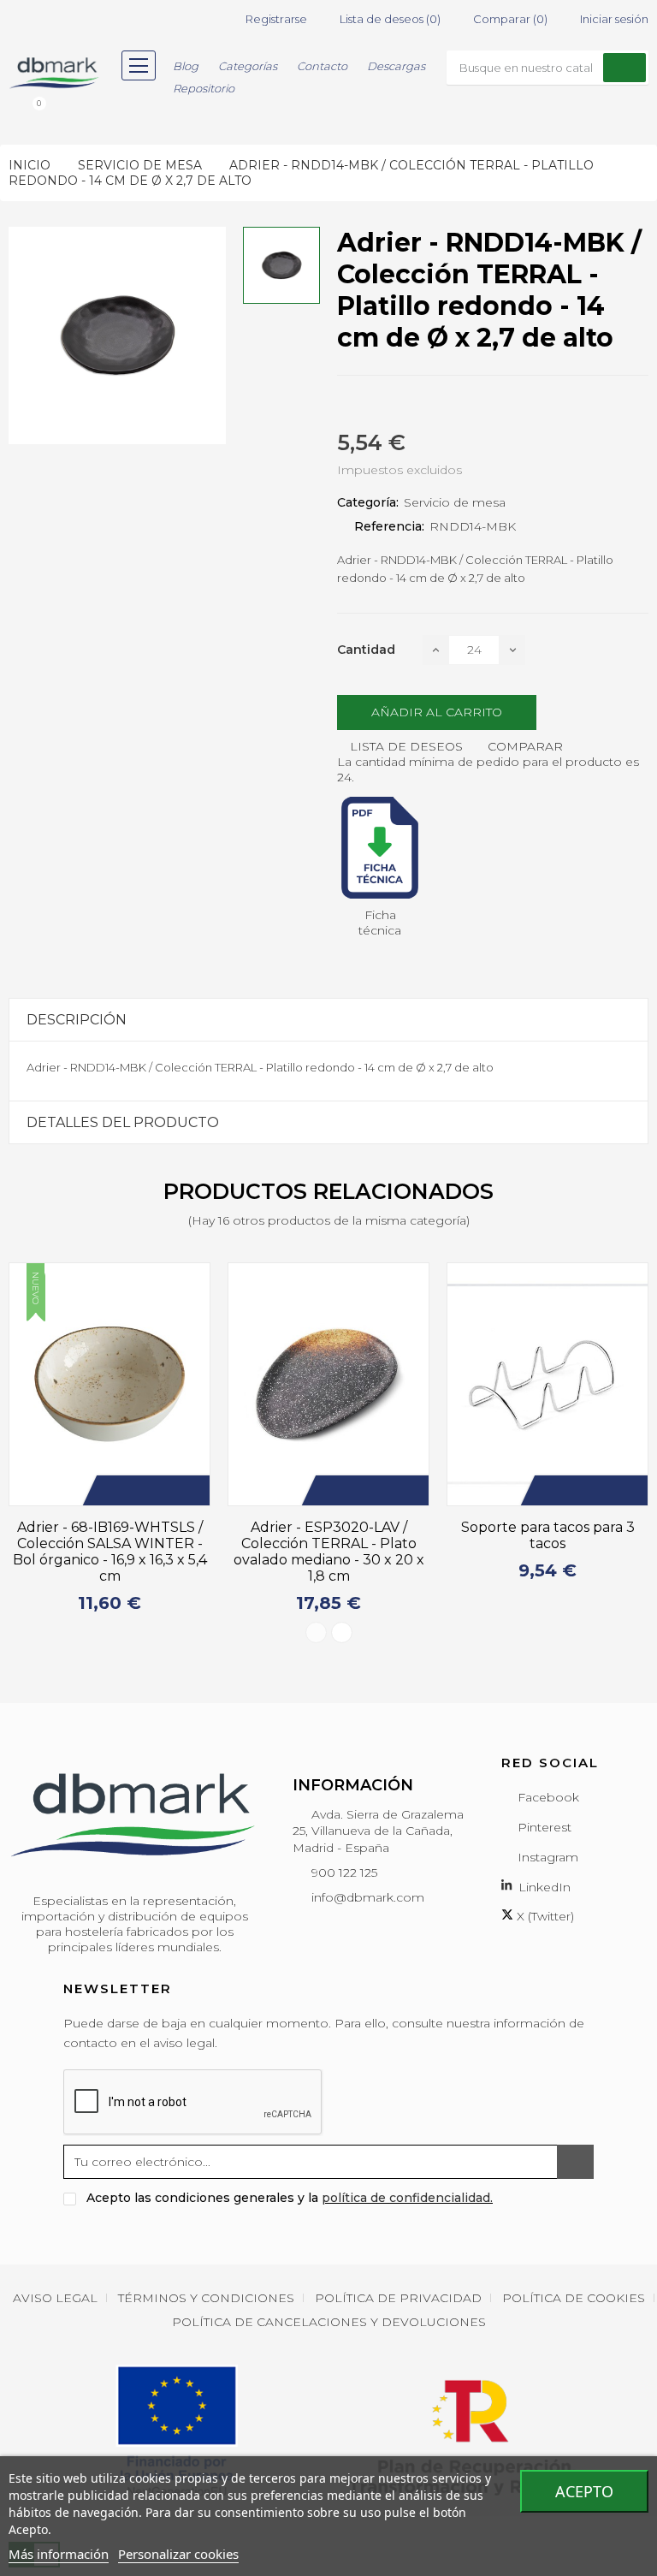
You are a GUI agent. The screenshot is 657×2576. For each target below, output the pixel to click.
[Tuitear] (373, 405)
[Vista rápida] (188, 1490)
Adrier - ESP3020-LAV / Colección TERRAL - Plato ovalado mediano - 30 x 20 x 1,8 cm (329, 1552)
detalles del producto (123, 1122)
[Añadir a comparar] (163, 1490)
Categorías (248, 66)
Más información (59, 2554)
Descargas (396, 66)
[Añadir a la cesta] (111, 1490)
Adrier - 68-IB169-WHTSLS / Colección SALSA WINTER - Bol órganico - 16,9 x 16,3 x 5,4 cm (110, 1552)
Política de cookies (574, 2298)
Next (342, 1632)
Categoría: (368, 502)
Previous (316, 1632)
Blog (186, 66)
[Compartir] (342, 405)
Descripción (77, 1020)
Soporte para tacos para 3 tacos (548, 1535)
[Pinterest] (404, 405)
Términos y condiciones (206, 2298)
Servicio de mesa (455, 502)
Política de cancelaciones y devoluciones (329, 2322)
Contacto (322, 66)
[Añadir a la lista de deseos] (137, 1490)
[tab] (328, 1020)
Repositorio (204, 88)
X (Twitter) (544, 1916)
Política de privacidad (398, 2298)
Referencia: (389, 526)
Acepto (584, 2491)
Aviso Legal (55, 2298)
